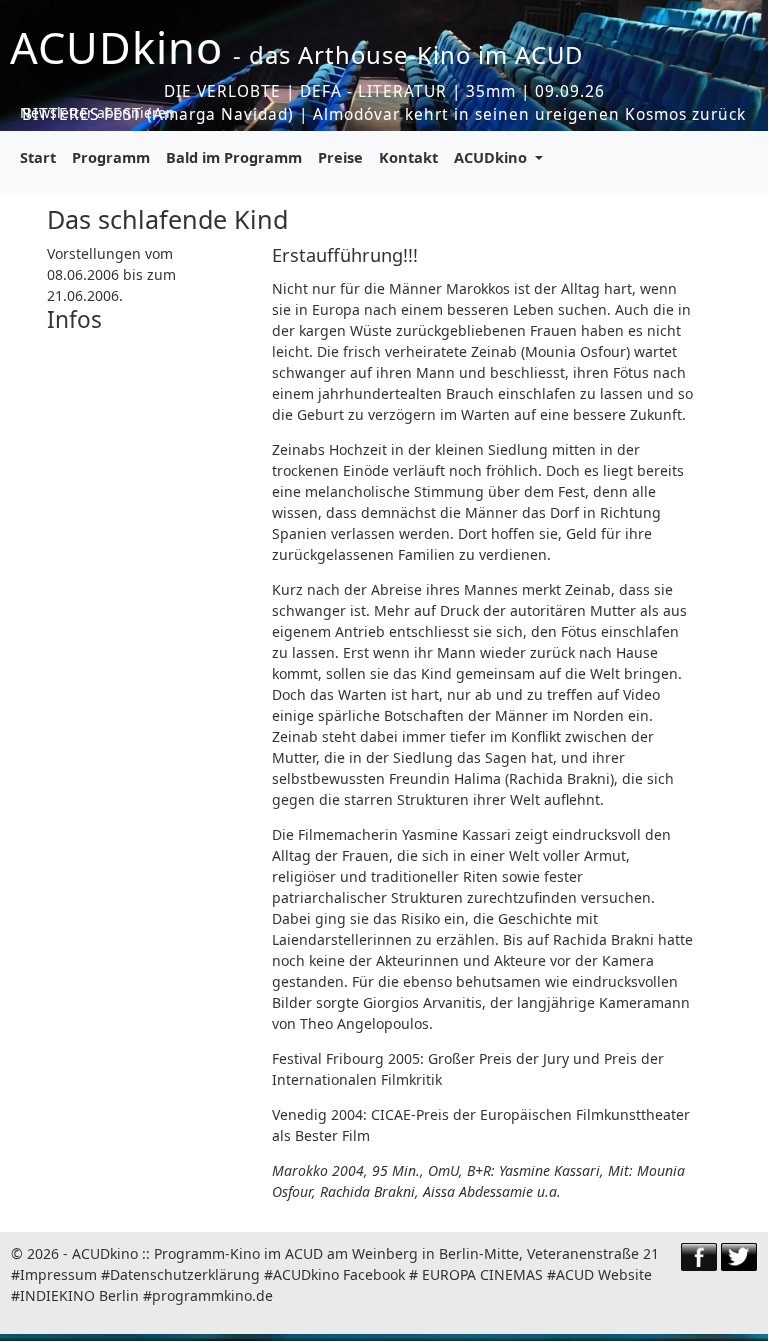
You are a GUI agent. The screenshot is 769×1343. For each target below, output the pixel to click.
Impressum (58, 1274)
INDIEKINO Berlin (79, 1295)
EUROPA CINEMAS (482, 1274)
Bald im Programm (234, 157)
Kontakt (408, 157)
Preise (340, 157)
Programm (111, 157)
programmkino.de (212, 1295)
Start (38, 157)
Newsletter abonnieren (97, 112)
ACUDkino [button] (492, 157)
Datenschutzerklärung (185, 1274)
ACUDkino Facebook (339, 1274)
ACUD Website (604, 1274)
